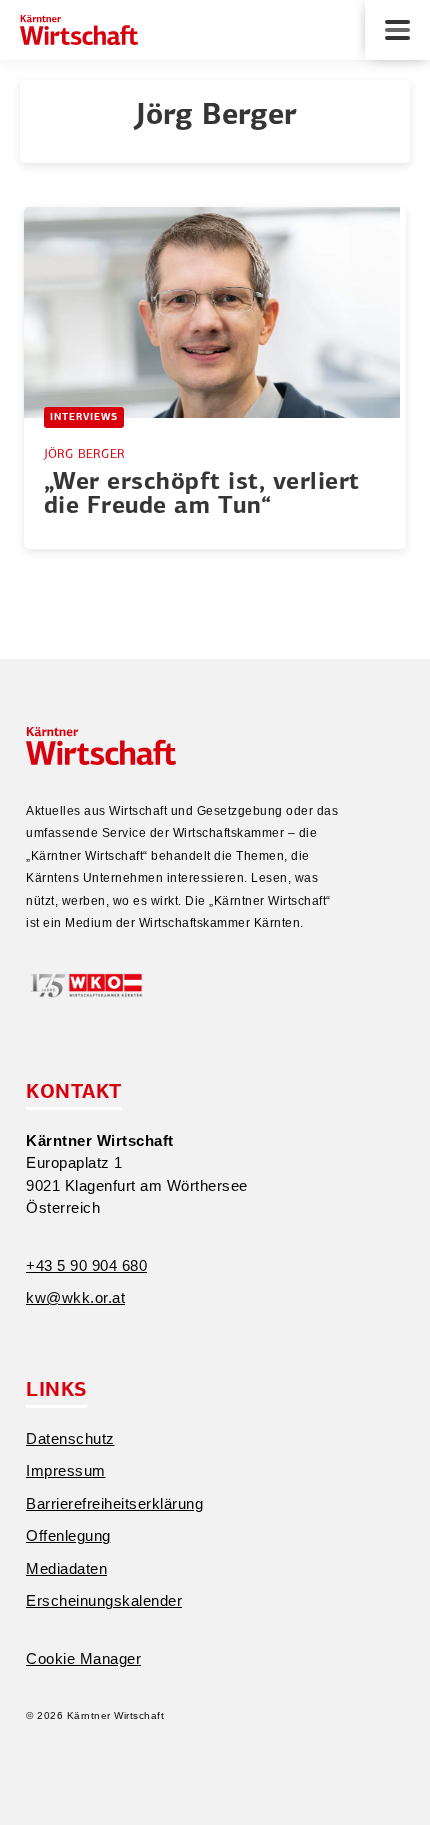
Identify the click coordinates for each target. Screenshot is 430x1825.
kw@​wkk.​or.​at (75, 1297)
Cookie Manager (83, 1658)
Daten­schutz (70, 1438)
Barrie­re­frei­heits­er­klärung (114, 1503)
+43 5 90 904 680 (86, 1265)
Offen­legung (68, 1535)
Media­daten (66, 1568)
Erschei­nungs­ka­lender (104, 1600)
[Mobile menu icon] (397, 30)
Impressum (66, 1470)
